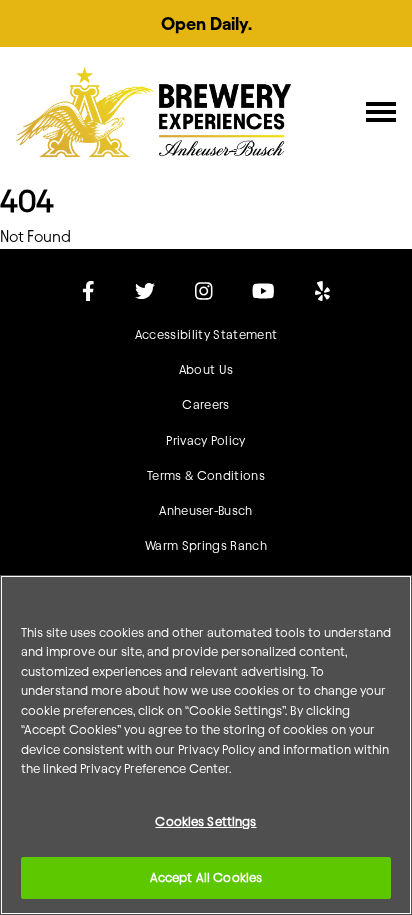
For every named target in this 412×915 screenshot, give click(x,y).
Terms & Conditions (206, 475)
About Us (206, 369)
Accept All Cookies (206, 877)
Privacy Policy (205, 440)
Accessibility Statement (206, 334)
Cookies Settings (205, 821)
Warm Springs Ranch (206, 545)
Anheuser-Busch (205, 510)
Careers (205, 404)
